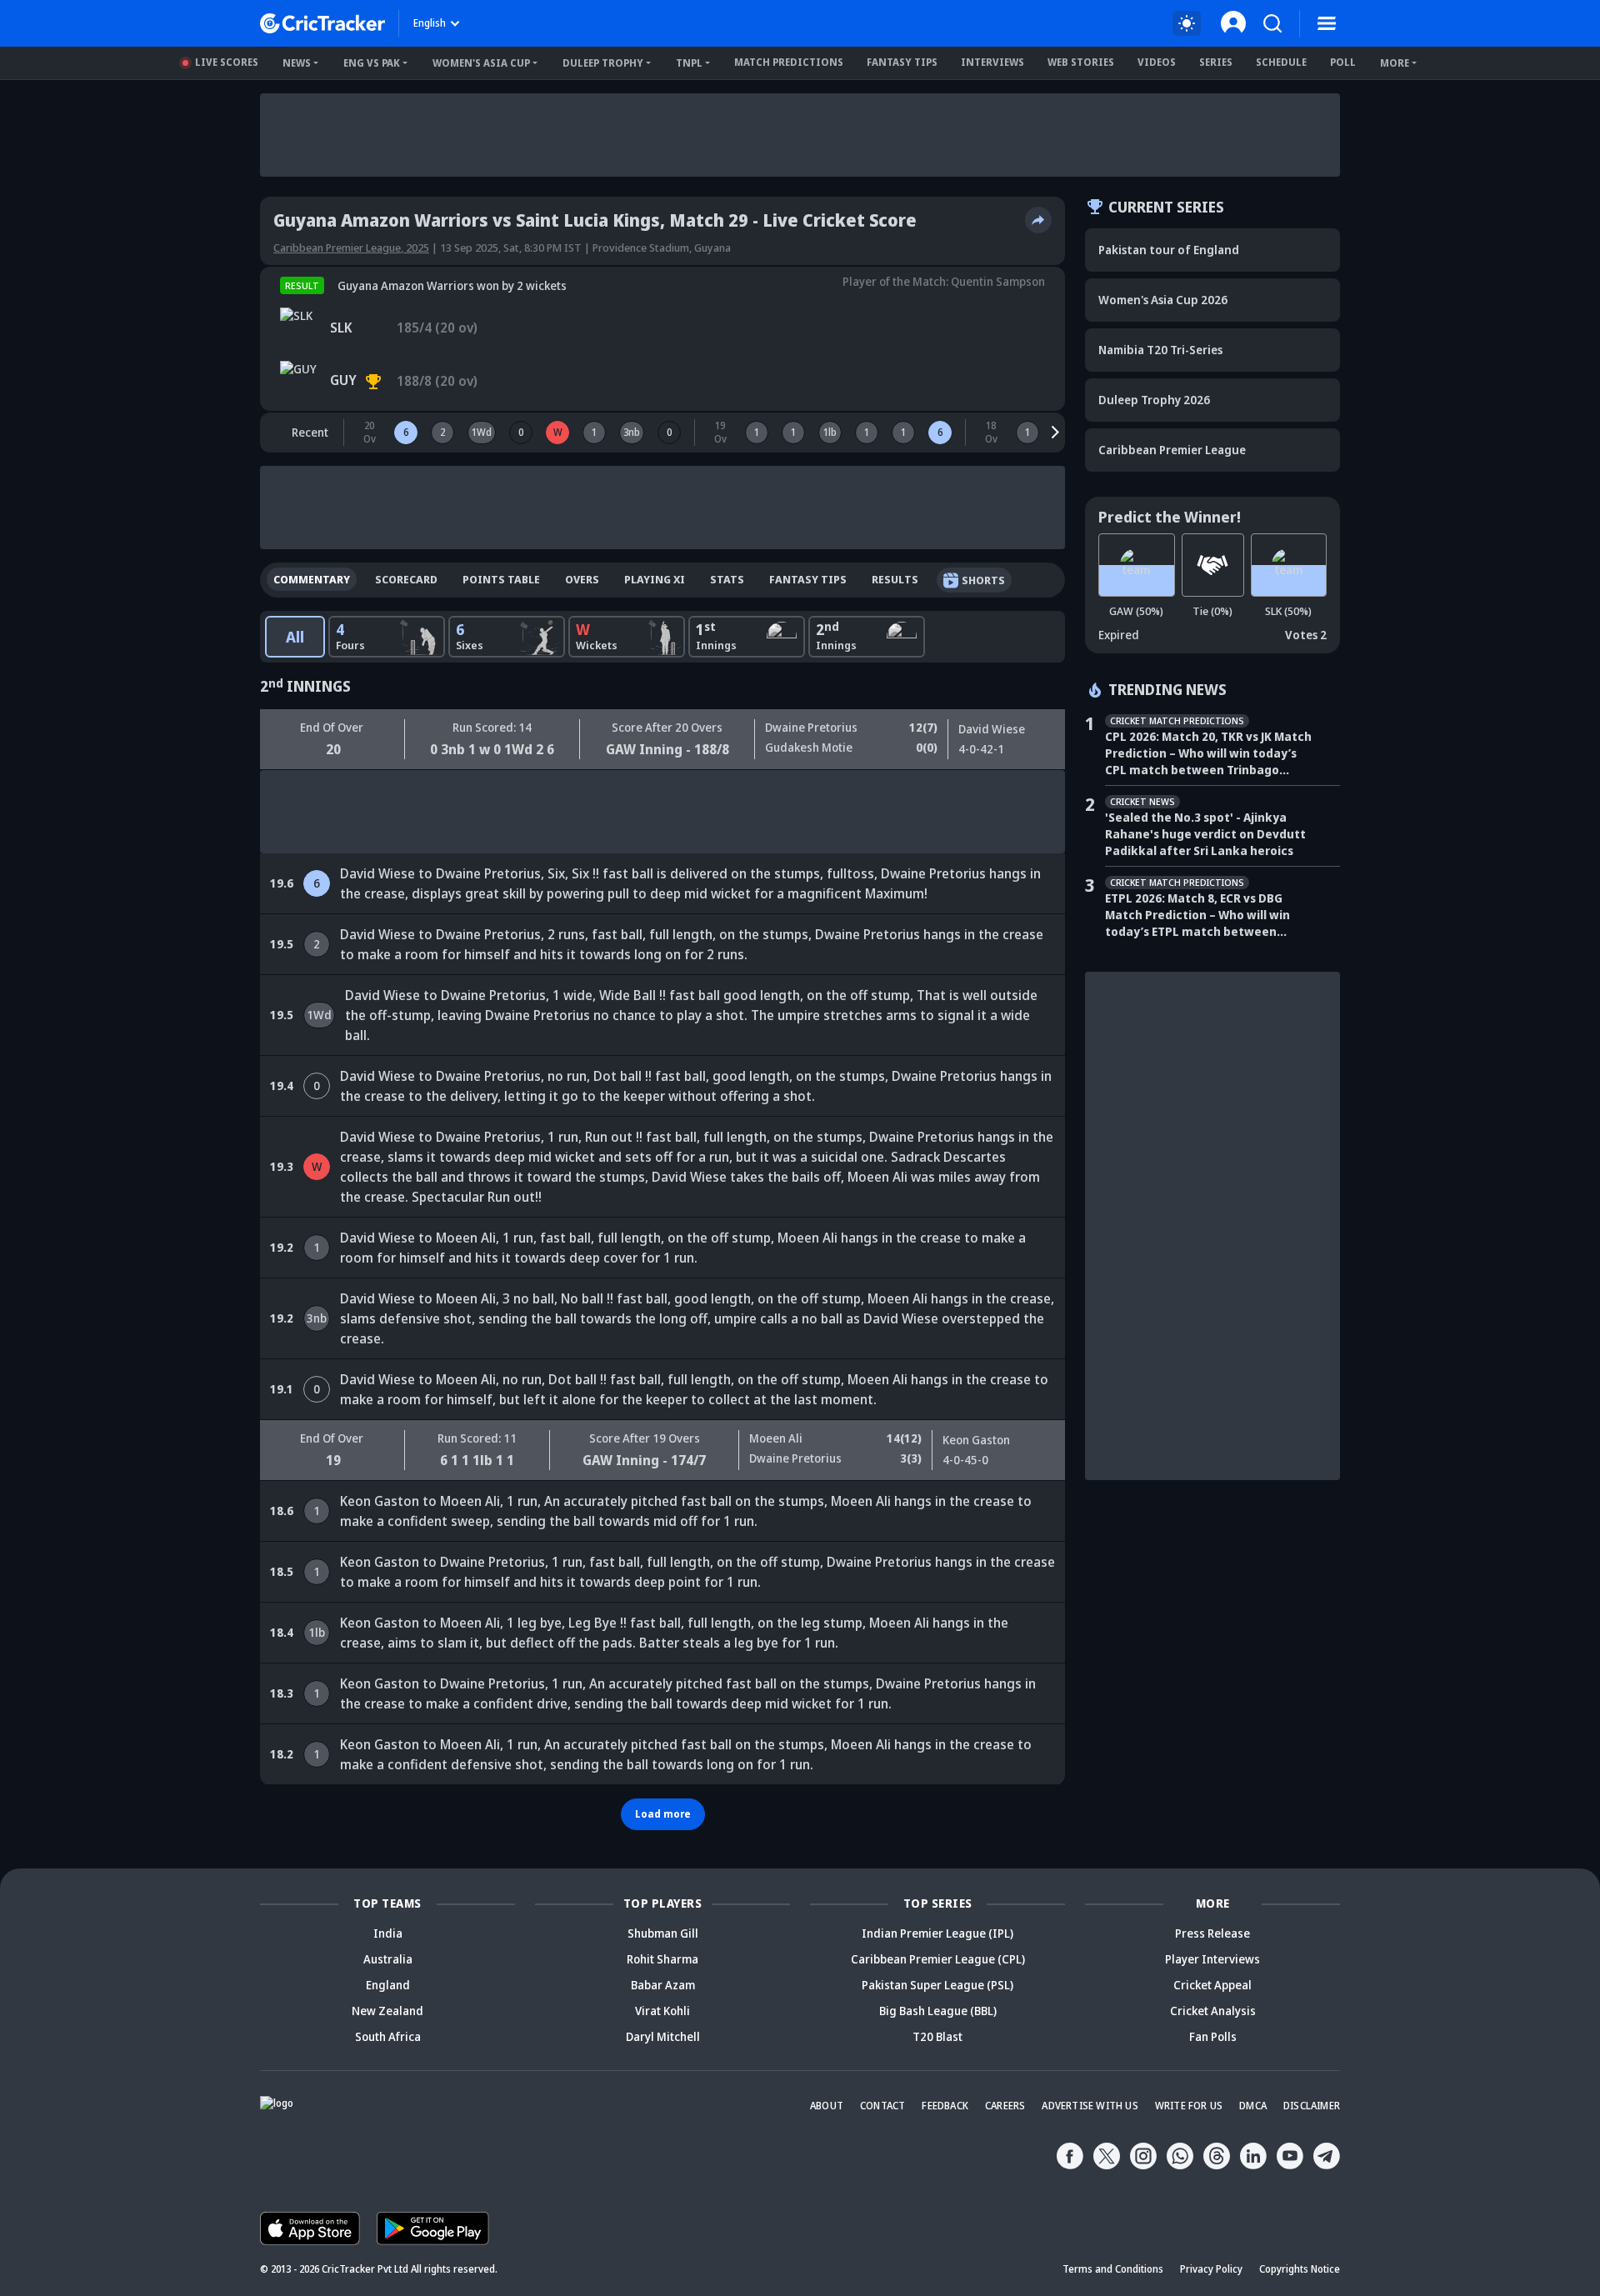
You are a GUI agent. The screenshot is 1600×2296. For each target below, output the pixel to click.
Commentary (312, 579)
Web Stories (1081, 62)
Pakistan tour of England (1169, 250)
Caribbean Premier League (1172, 450)
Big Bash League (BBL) (938, 2011)
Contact (882, 2106)
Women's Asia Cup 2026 (1163, 300)
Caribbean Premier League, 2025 (351, 248)
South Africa (388, 2036)
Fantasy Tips (902, 62)
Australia (388, 1959)
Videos (1157, 62)
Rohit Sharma (662, 1959)
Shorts (983, 580)
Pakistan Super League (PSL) (937, 1985)
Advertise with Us (1090, 2106)
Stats (727, 579)
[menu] (1327, 23)
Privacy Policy (1211, 2269)
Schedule (1281, 62)
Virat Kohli (662, 2011)
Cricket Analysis (1213, 2011)
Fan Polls (1213, 2036)
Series (1216, 62)
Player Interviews (1212, 1959)
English (430, 23)
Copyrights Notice (1300, 2269)
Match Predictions (789, 62)
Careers (1005, 2106)
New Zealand (387, 2011)
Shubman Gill (663, 1933)
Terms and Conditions (1113, 2269)
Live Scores (227, 62)
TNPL (689, 63)
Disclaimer (1312, 2106)
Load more (663, 1814)
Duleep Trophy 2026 (1154, 400)
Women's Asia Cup (481, 63)
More (1395, 63)
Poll (1343, 62)
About (827, 2106)
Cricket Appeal (1212, 1985)
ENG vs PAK (372, 63)
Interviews (992, 62)
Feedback (945, 2106)
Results (895, 579)
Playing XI (655, 579)
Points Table (501, 579)
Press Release (1212, 1933)
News (297, 63)
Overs (582, 579)
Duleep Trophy (603, 63)
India (388, 1933)
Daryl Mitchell (663, 2036)
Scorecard (406, 579)
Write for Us (1189, 2106)
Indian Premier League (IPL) (937, 1933)
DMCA (1253, 2106)
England (388, 1985)
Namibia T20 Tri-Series (1160, 350)
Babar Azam (663, 1985)
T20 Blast (937, 2036)
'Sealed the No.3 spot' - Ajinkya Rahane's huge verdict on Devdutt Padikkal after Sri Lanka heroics (1205, 834)
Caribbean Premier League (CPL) (938, 1959)
